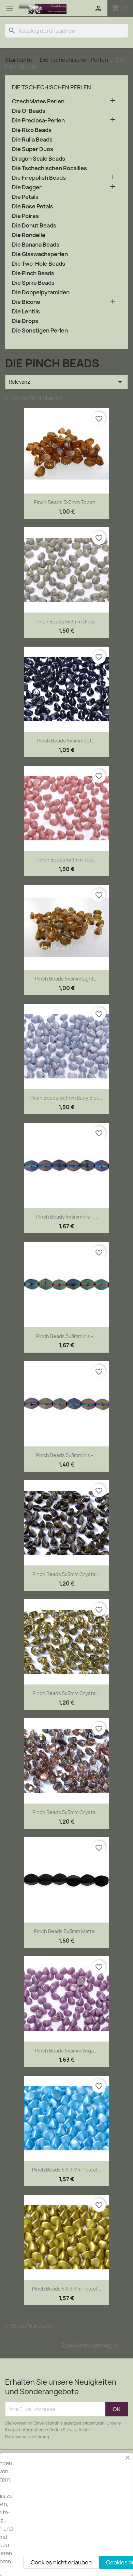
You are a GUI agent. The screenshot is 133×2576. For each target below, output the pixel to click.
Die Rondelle (29, 235)
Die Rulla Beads (32, 140)
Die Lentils (26, 312)
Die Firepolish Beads (39, 178)
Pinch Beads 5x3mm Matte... (66, 1931)
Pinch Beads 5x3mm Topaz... (66, 502)
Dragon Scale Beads (39, 159)
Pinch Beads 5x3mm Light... (66, 979)
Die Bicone (26, 302)
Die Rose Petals (33, 207)
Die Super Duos (33, 149)
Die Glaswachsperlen (40, 254)
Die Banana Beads (36, 245)
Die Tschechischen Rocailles (49, 168)
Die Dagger (27, 187)
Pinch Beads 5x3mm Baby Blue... (67, 1098)
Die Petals (25, 197)
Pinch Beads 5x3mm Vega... (66, 2051)
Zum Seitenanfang (91, 2346)
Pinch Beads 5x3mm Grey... (67, 622)
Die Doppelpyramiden (41, 292)
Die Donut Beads (34, 226)
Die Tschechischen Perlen (51, 87)
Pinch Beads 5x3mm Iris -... (67, 1217)
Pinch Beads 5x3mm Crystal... (66, 1574)
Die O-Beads (29, 111)
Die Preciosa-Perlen (38, 121)
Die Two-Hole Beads (39, 264)
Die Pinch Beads (33, 273)
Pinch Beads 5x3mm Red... (67, 860)
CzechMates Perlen (38, 101)
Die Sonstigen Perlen (40, 331)
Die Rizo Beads (32, 130)
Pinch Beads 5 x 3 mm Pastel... (67, 2170)
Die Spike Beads (33, 283)
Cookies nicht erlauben (61, 2562)
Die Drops (25, 321)
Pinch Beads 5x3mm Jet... (66, 741)
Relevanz (66, 382)
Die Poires (25, 216)
